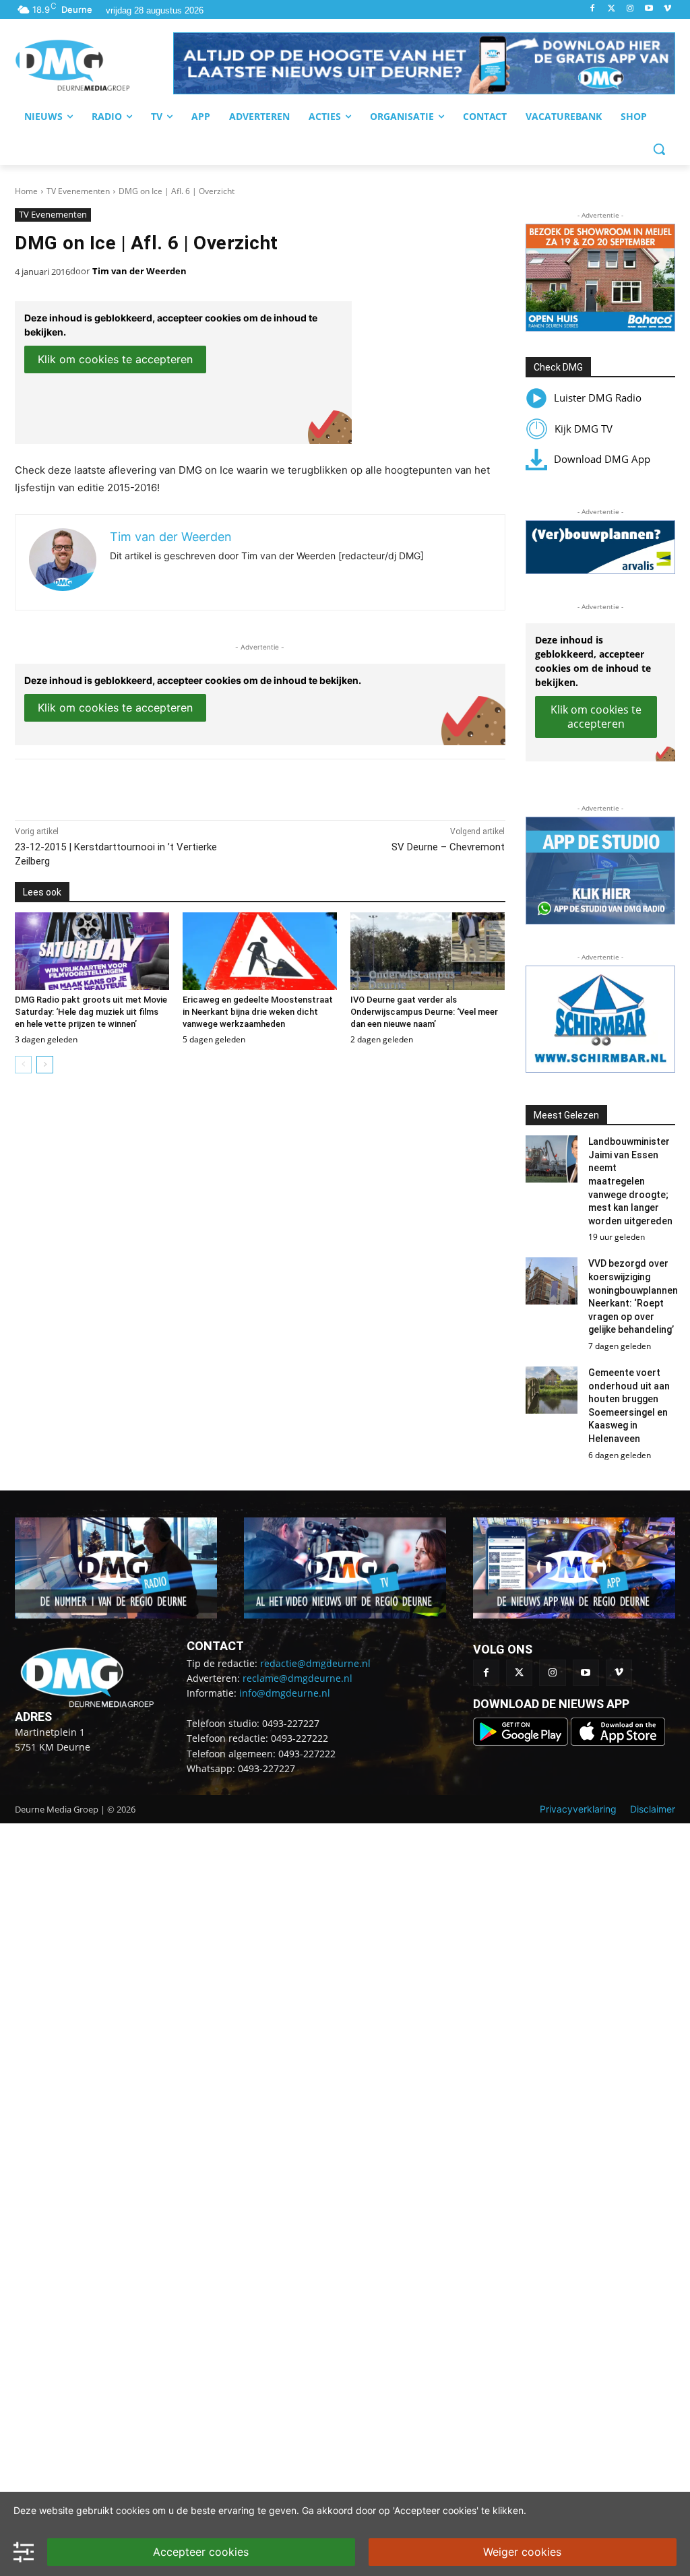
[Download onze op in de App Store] (618, 1742)
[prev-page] (23, 1065)
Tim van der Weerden (139, 271)
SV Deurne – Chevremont (448, 847)
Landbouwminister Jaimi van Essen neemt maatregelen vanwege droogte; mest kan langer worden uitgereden (630, 1181)
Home (26, 191)
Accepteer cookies (201, 2552)
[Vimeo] (667, 9)
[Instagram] (630, 9)
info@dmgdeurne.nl (285, 1693)
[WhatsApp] (170, 786)
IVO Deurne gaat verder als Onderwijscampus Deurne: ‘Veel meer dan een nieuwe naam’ (424, 1012)
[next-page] (45, 1065)
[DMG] (94, 65)
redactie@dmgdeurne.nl (315, 1663)
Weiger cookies (522, 2552)
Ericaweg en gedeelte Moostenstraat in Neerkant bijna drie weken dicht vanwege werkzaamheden (258, 1012)
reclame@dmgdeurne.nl (297, 1678)
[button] (424, 63)
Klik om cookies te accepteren (115, 359)
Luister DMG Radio (598, 398)
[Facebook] (593, 9)
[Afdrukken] (201, 786)
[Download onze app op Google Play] (522, 1742)
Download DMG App (602, 459)
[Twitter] (611, 9)
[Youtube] (649, 9)
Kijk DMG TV (584, 429)
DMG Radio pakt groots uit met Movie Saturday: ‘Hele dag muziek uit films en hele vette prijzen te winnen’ (91, 1012)
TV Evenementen (78, 191)
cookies (133, 2510)
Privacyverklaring (578, 1809)
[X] (139, 786)
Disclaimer (653, 1809)
